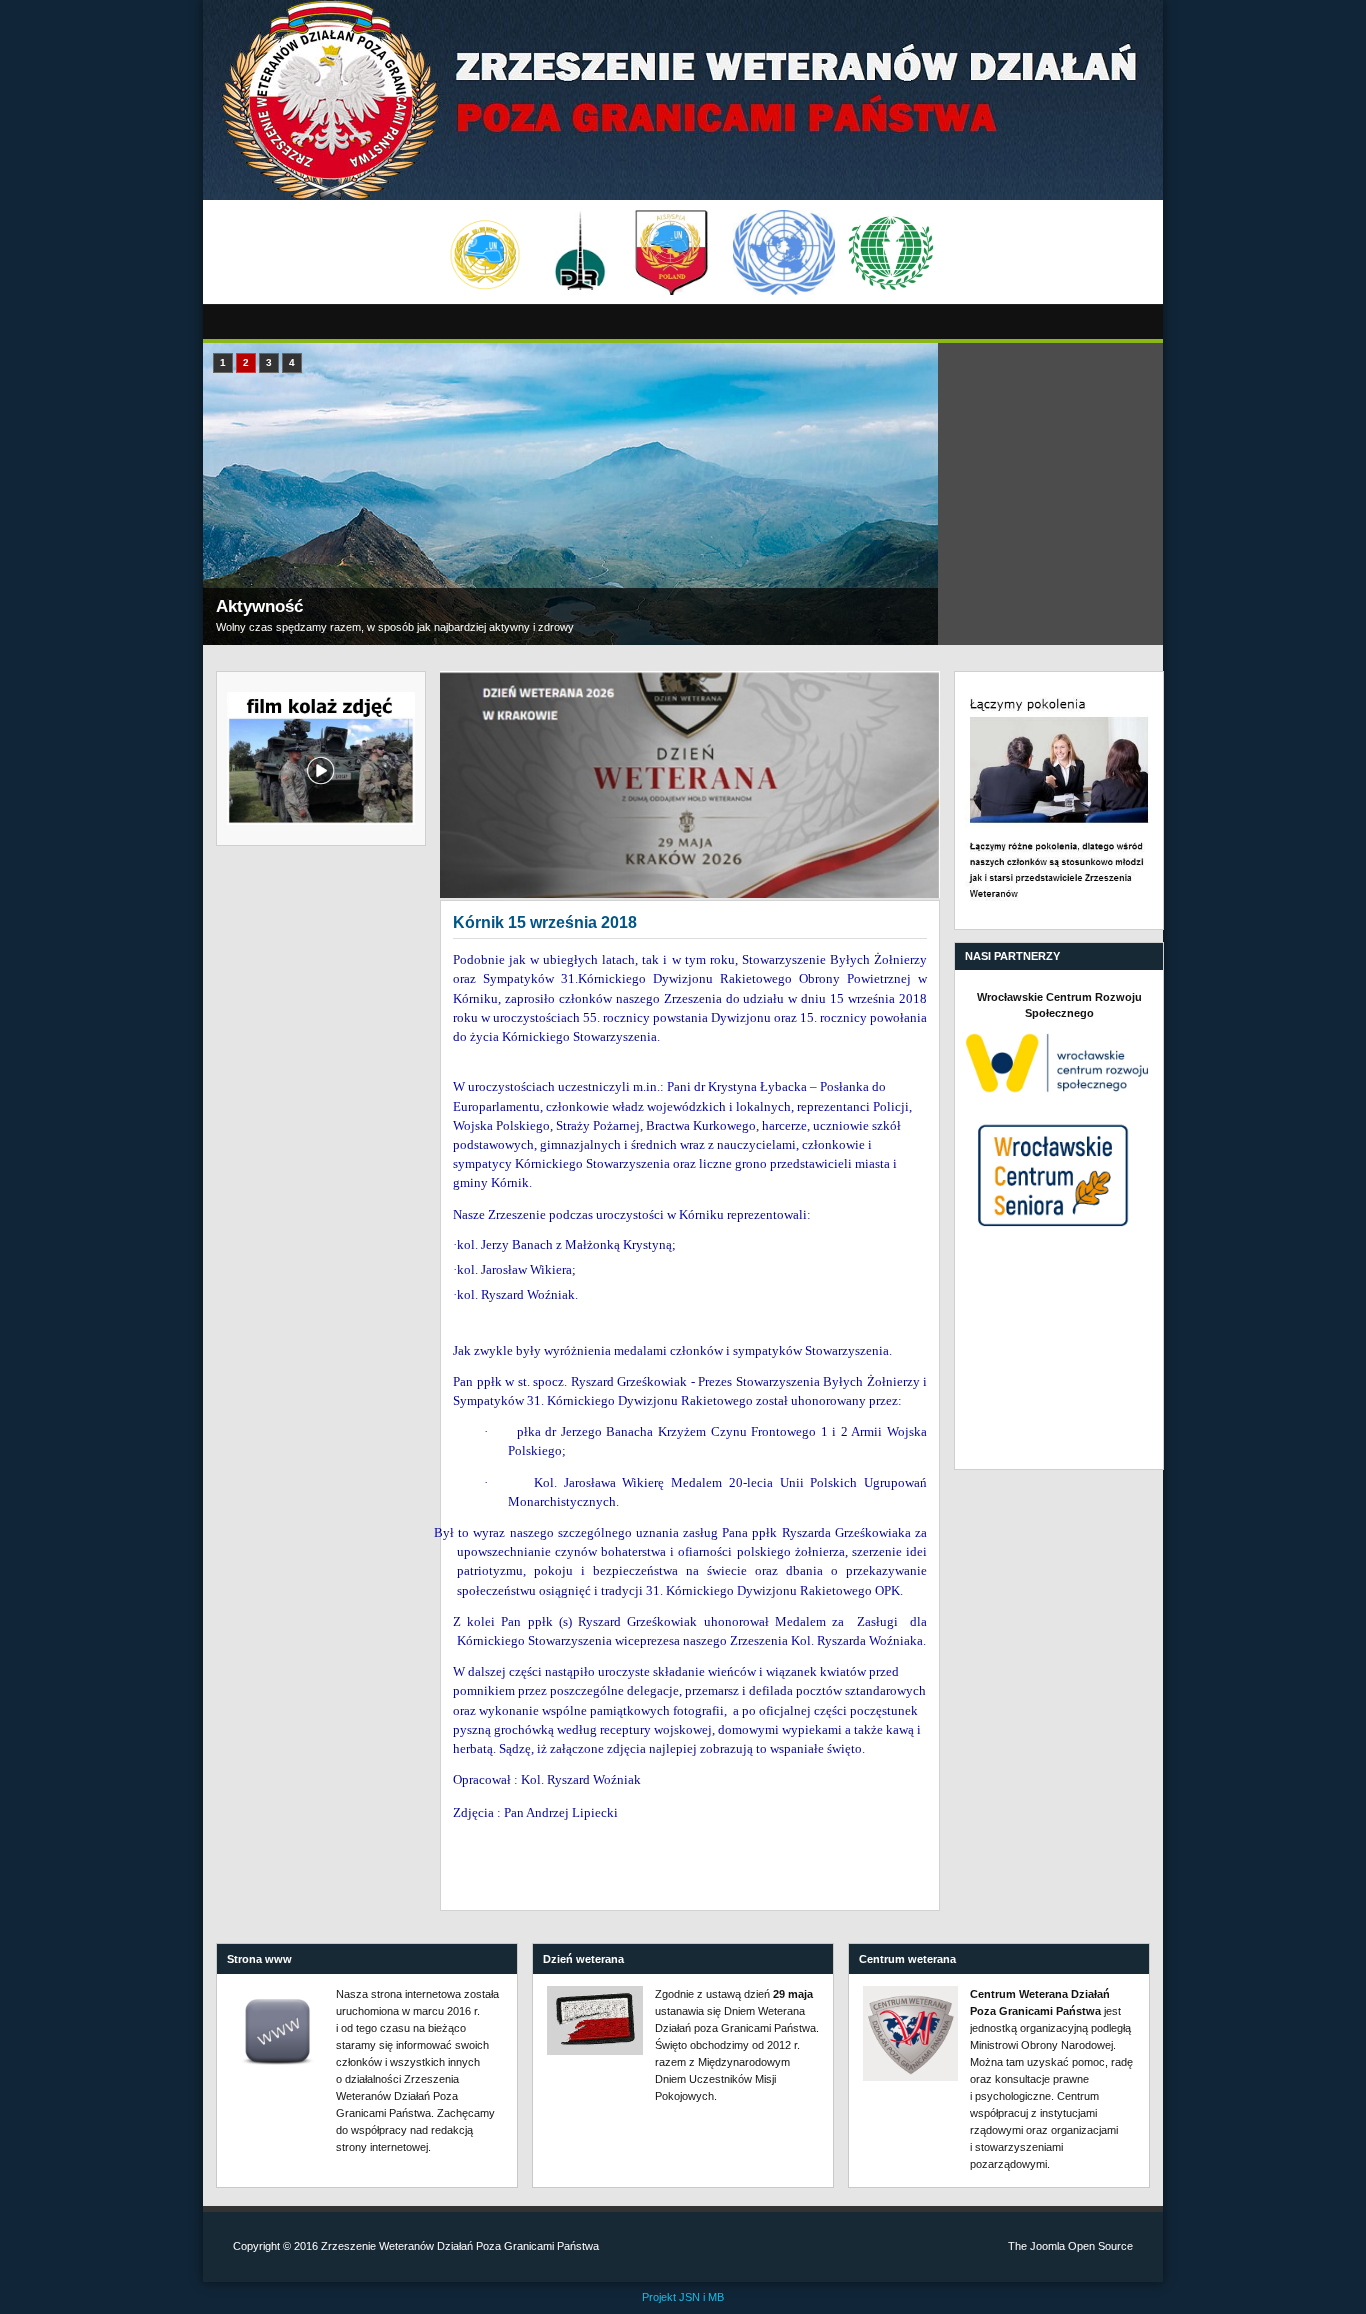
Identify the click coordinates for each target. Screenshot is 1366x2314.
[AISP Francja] (671, 253)
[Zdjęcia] (690, 784)
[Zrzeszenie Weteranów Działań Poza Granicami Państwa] (683, 100)
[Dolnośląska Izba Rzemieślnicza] (581, 253)
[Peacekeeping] (485, 253)
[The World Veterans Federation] (892, 253)
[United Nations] (783, 253)
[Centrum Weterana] (910, 2033)
